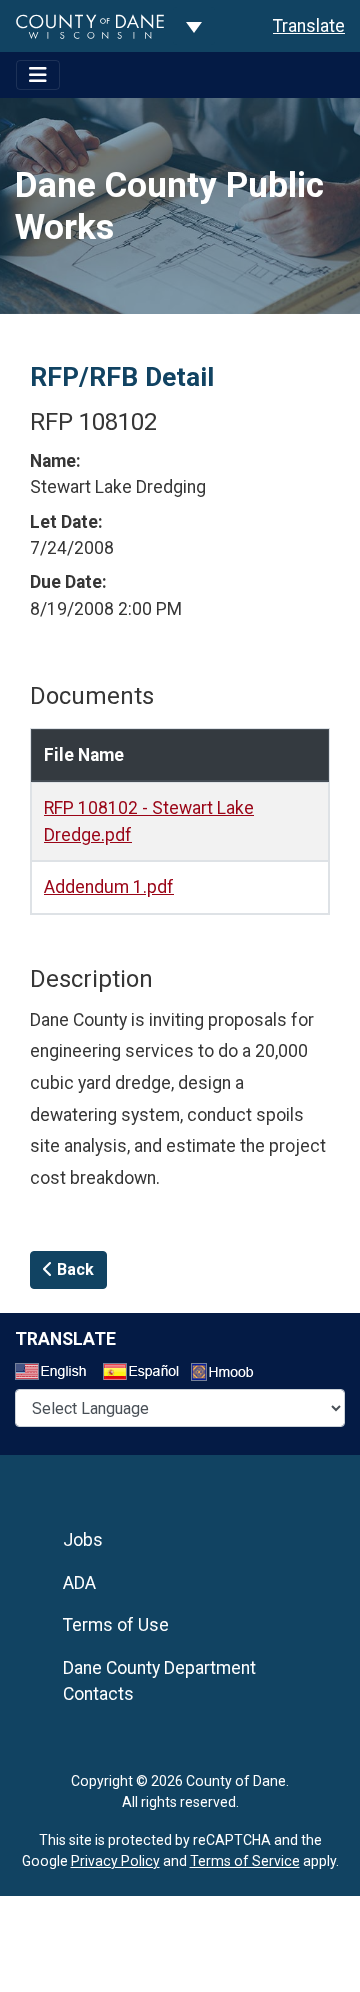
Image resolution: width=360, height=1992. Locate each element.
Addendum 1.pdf (109, 887)
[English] (57, 1374)
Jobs (83, 1540)
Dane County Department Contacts (159, 1681)
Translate (309, 26)
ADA (79, 1583)
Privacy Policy (115, 1861)
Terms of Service (245, 1861)
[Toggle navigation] (38, 75)
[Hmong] (229, 1374)
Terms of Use (116, 1625)
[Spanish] (145, 1374)
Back (73, 1269)
